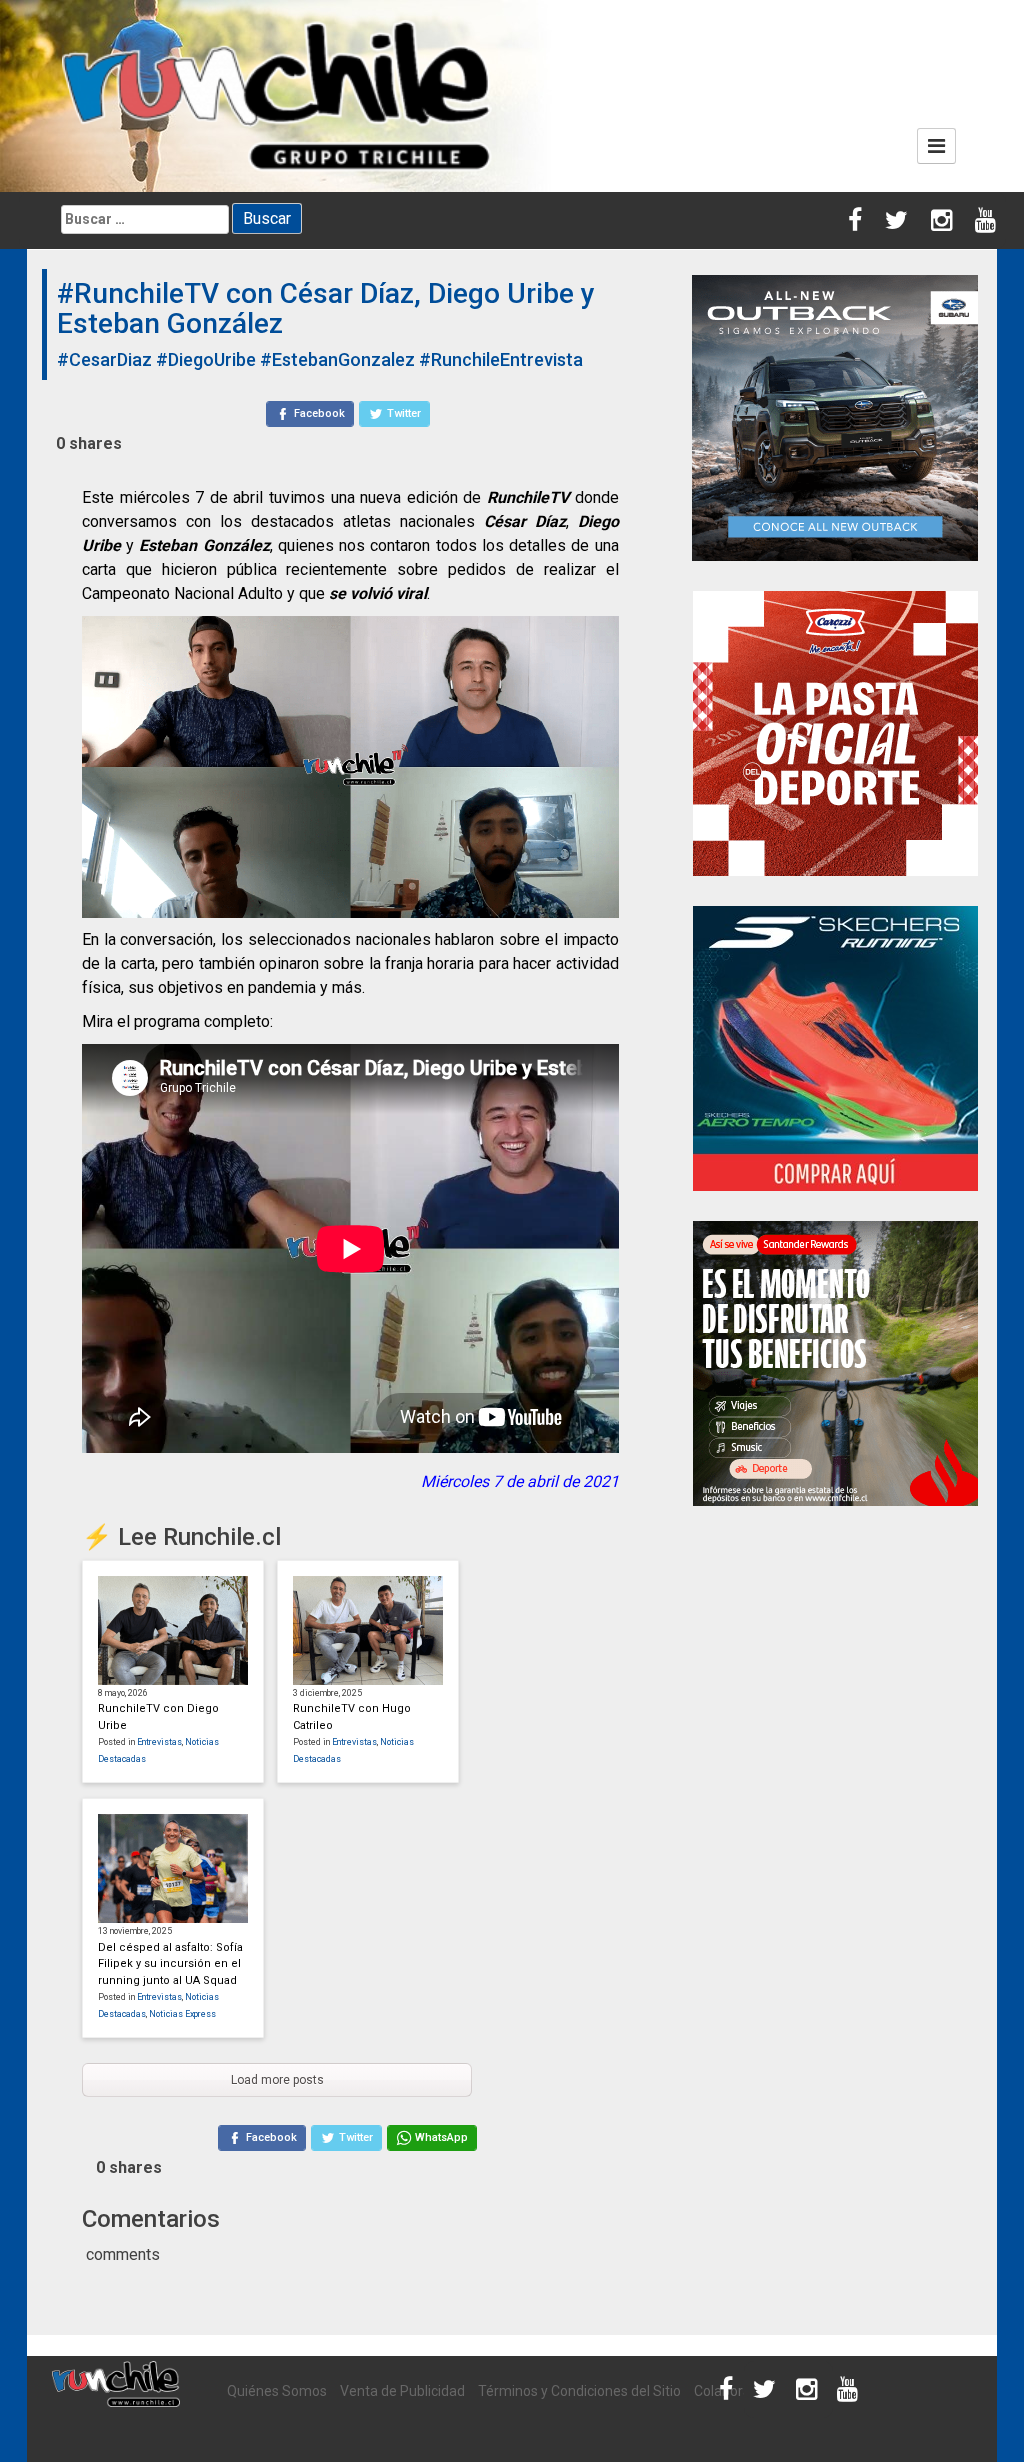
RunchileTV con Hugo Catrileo (352, 1717)
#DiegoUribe (206, 359)
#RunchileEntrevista (501, 359)
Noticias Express (182, 2014)
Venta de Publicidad (402, 2391)
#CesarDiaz (104, 359)
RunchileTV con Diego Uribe (158, 1717)
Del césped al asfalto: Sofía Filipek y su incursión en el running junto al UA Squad (170, 1964)
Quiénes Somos (277, 2391)
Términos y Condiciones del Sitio (579, 2391)
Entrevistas (159, 1742)
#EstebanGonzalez (337, 359)
